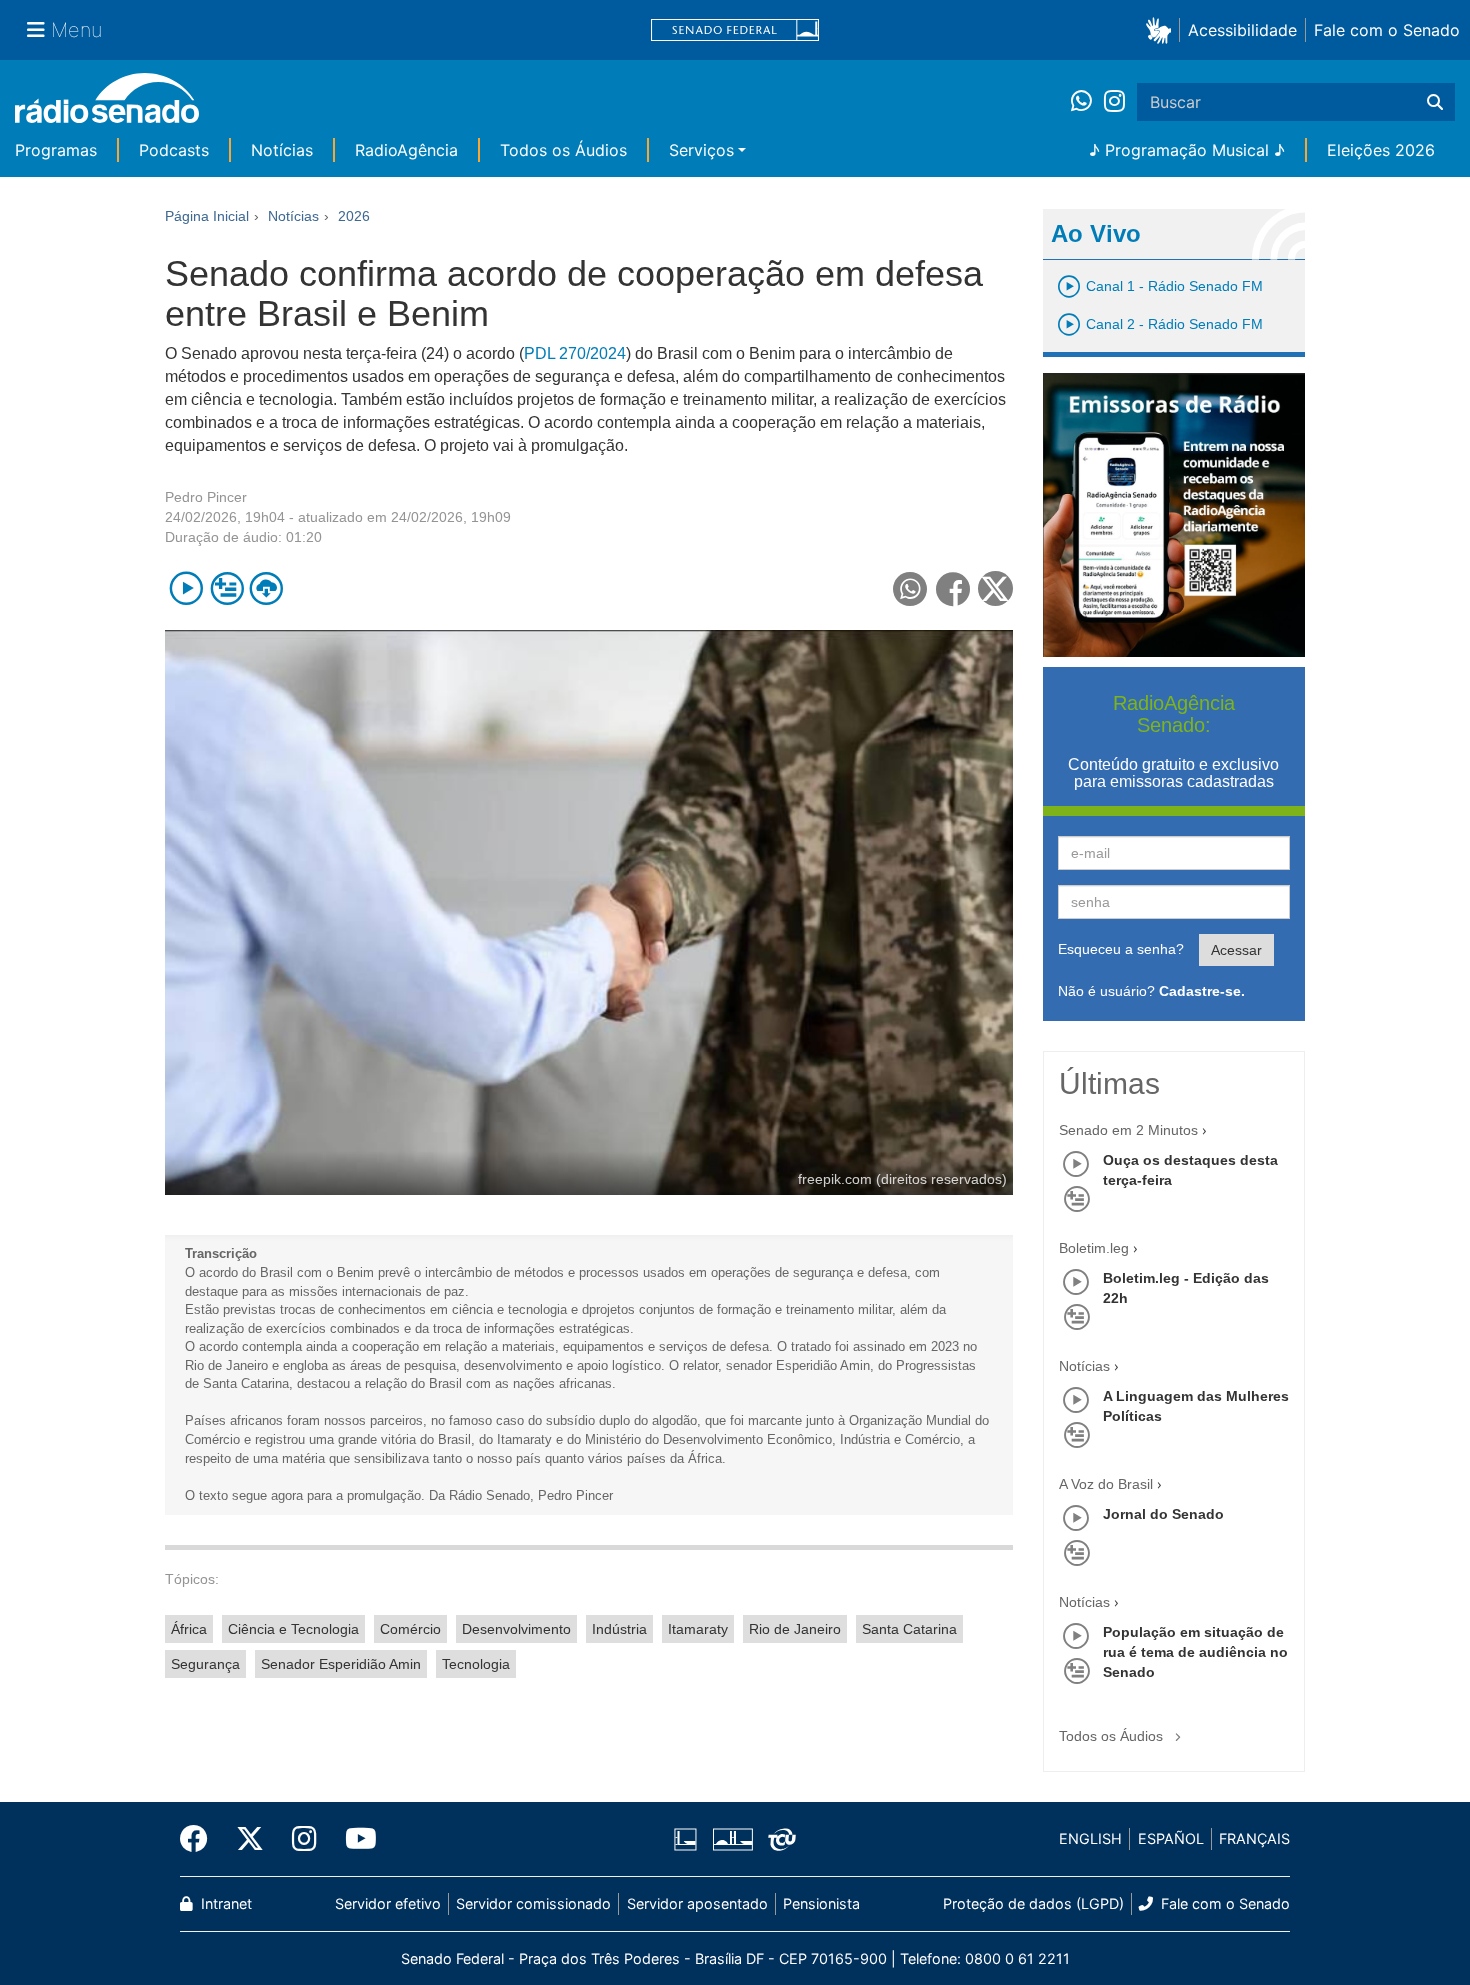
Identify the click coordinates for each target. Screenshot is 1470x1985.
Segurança (205, 1664)
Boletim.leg (1094, 1248)
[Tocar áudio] (186, 588)
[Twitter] (250, 1839)
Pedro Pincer (206, 497)
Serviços (701, 150)
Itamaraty (698, 1629)
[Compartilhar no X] (995, 588)
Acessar (1236, 950)
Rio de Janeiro (795, 1629)
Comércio (410, 1629)
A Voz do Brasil (1106, 1484)
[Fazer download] (266, 588)
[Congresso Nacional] (732, 1839)
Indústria (619, 1629)
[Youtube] (354, 1839)
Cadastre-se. (1202, 991)
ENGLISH (1090, 1838)
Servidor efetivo (388, 1903)
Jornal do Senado (1163, 1514)
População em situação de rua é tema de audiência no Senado (1195, 1652)
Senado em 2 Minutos (1128, 1130)
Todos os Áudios (563, 150)
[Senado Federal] (735, 30)
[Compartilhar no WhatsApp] (910, 588)
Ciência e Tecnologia (293, 1629)
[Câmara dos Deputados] (689, 1839)
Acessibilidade (1242, 30)
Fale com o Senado (1387, 30)
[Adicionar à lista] (226, 588)
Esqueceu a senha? (1121, 949)
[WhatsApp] (1087, 102)
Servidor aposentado (697, 1903)
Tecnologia (476, 1664)
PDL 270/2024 (575, 353)
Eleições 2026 (1381, 150)
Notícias (282, 150)
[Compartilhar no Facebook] (953, 588)
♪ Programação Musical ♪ (1187, 150)
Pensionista (821, 1903)
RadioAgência (406, 150)
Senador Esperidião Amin (341, 1664)
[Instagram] (1114, 102)
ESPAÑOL (1171, 1838)
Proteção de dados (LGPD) (1033, 1903)
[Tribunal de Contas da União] (778, 1839)
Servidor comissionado (533, 1903)
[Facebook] (201, 1839)
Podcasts (174, 150)
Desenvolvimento (516, 1629)
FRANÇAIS (1254, 1838)
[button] (1162, 29)
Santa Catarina (909, 1629)
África (189, 1629)
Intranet (224, 1903)
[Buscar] (1435, 102)
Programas (56, 150)
